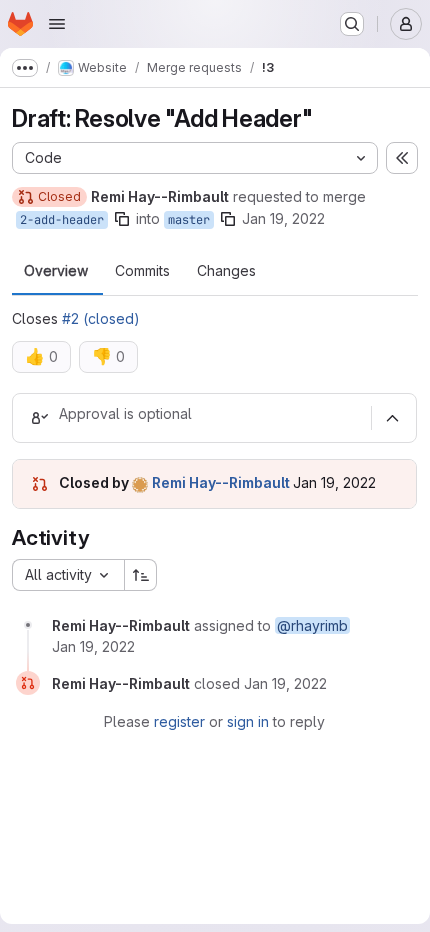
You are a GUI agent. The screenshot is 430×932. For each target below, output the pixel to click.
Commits (142, 271)
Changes (226, 271)
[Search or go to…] (352, 24)
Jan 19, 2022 (283, 218)
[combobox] (68, 575)
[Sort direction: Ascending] (141, 575)
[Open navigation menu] (57, 24)
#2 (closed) (101, 318)
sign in (248, 721)
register (179, 721)
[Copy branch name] (122, 219)
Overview (56, 271)
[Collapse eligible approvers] (392, 418)
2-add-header (62, 220)
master (189, 220)
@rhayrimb (312, 625)
